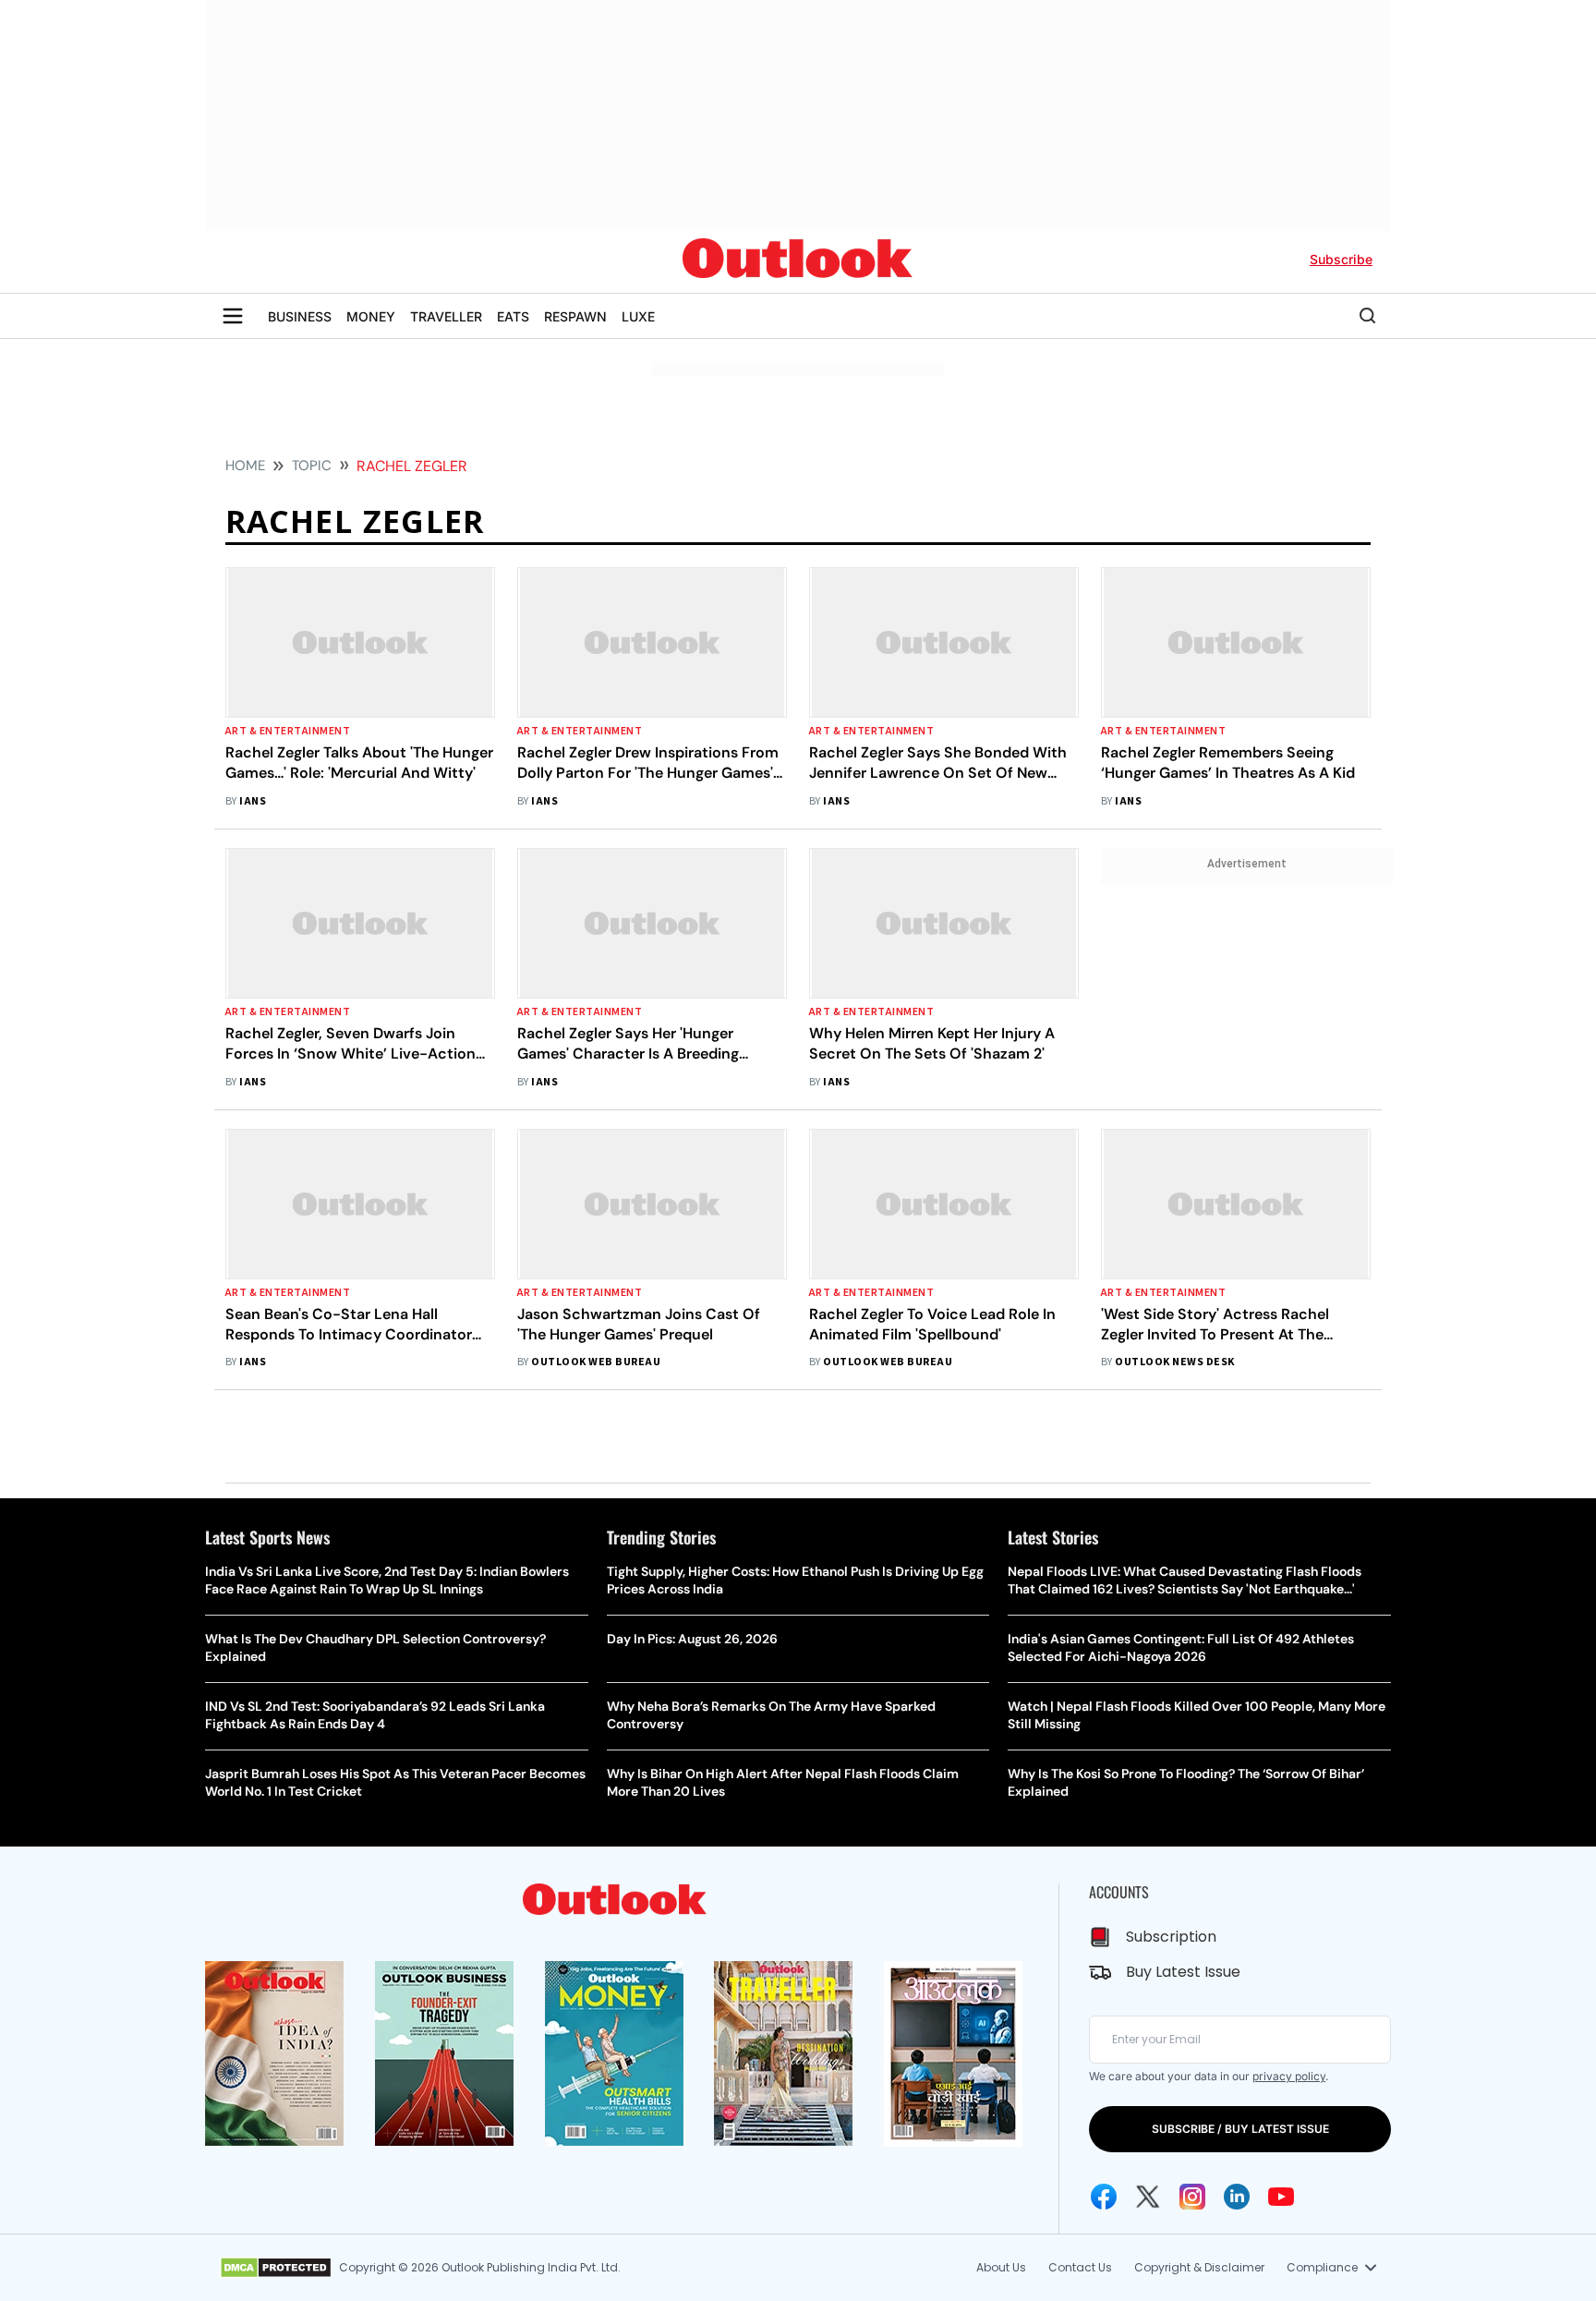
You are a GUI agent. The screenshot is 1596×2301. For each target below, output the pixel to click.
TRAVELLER (446, 316)
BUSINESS (300, 316)
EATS (513, 316)
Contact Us (1080, 2267)
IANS (253, 801)
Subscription (1171, 1937)
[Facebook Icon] (1104, 2197)
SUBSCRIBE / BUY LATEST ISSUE (1240, 2129)
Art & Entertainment (288, 731)
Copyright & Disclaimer (1199, 2267)
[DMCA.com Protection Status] (276, 2268)
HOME (245, 466)
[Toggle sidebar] (233, 316)
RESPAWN (575, 316)
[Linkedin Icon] (1237, 2197)
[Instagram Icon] (1192, 2197)
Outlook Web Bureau (596, 1362)
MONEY (371, 316)
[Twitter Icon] (1148, 2197)
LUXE (638, 316)
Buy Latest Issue (1183, 1972)
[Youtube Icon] (1281, 2197)
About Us (1001, 2267)
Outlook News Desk (1174, 1362)
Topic (312, 466)
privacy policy (1289, 2076)
